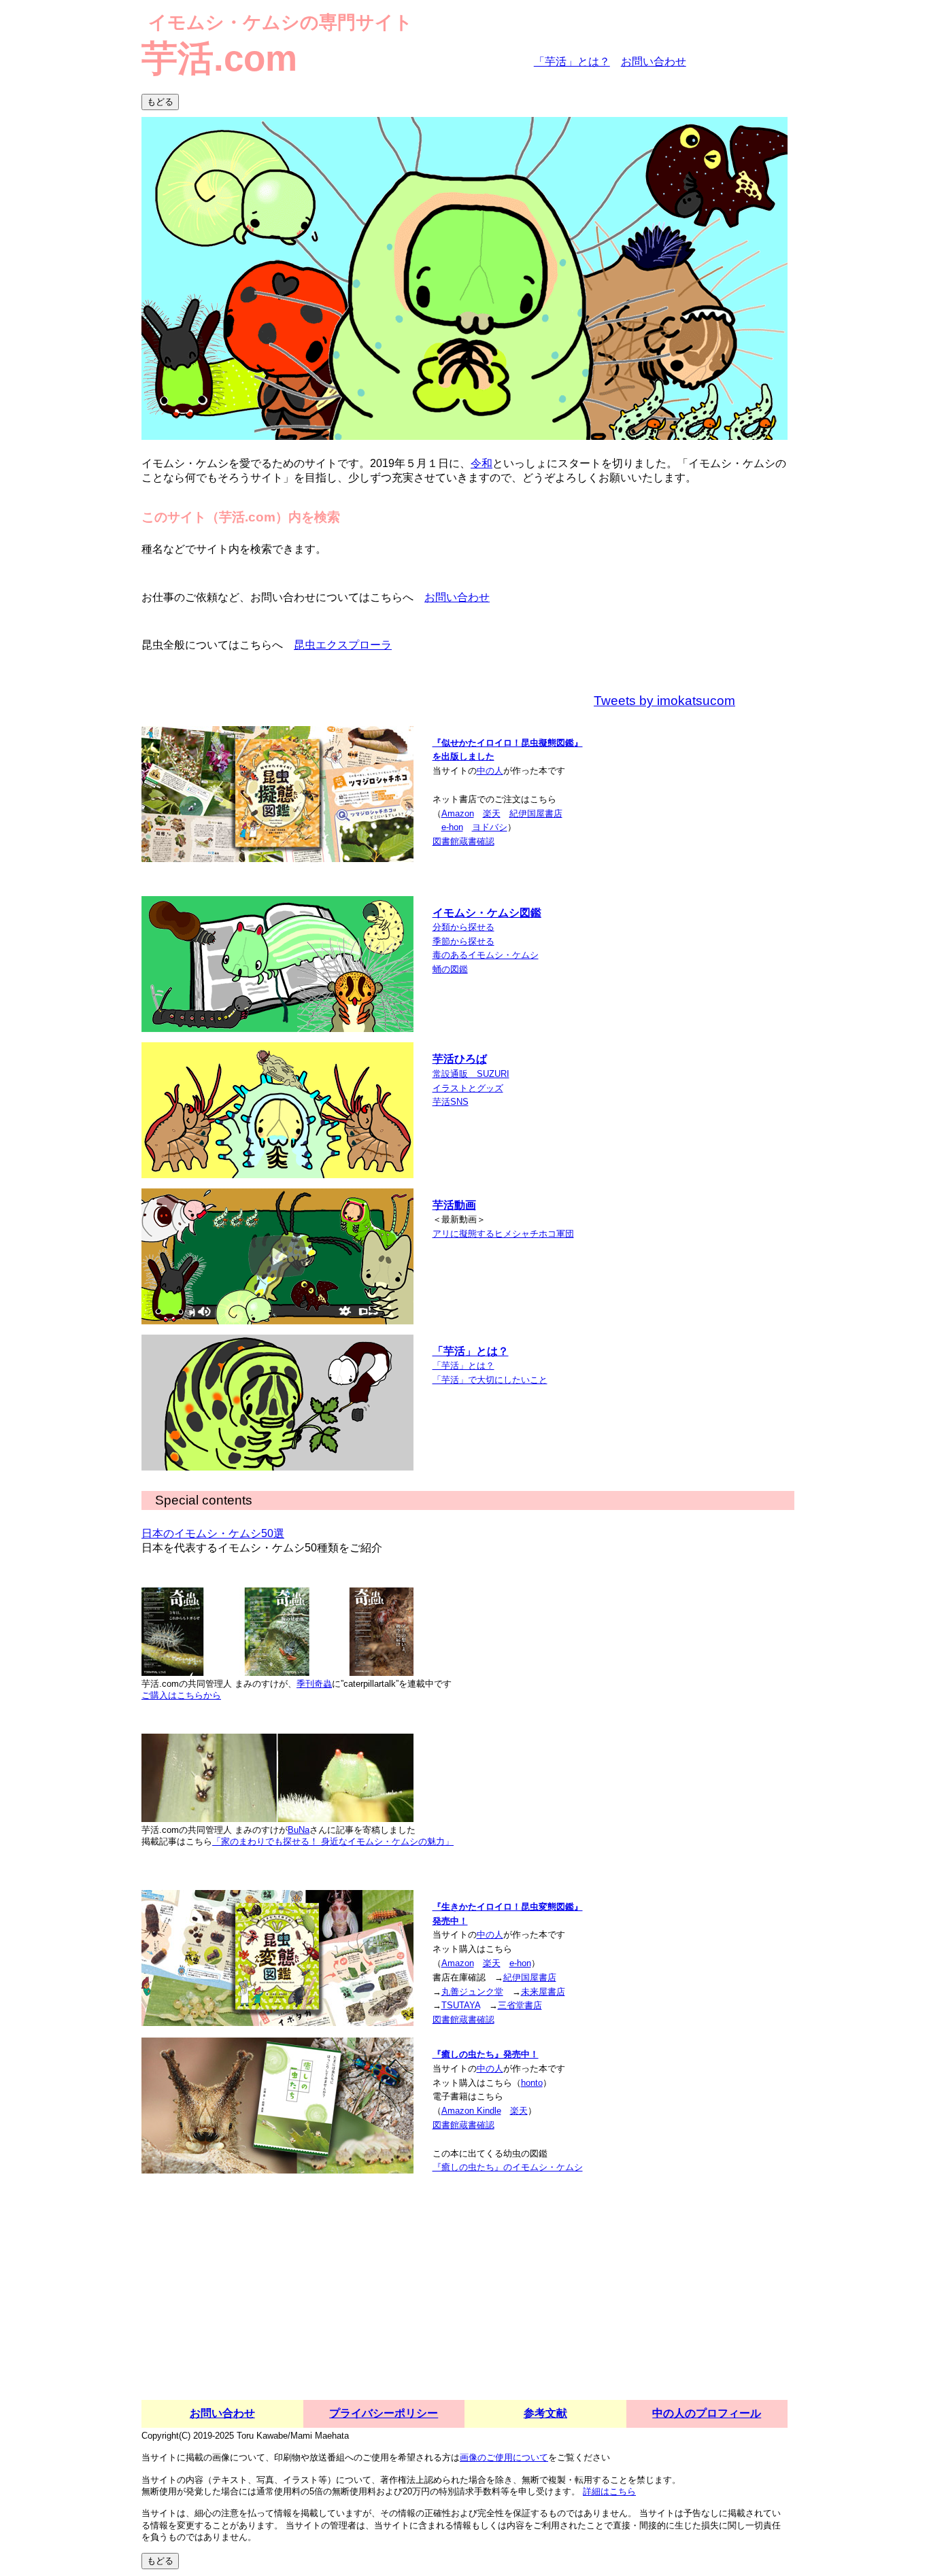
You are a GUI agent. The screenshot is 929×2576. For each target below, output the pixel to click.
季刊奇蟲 (314, 1684)
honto (532, 2083)
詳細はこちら (609, 2491)
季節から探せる (463, 941)
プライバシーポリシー (384, 2413)
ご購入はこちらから (181, 1695)
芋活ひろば (460, 1059)
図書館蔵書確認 (463, 841)
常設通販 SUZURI (471, 1074)
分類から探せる (463, 927)
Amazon (458, 813)
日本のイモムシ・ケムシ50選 (213, 1533)
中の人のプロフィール (707, 2413)
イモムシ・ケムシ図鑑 (487, 913)
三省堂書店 (520, 2005)
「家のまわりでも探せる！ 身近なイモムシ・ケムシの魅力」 (333, 1841)
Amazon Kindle (471, 2111)
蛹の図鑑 (450, 969)
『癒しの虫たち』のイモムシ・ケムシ (508, 2167)
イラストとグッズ (468, 1088)
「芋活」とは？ (572, 62)
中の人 (490, 771)
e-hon (452, 827)
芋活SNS (451, 1102)
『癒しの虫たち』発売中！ (486, 2054)
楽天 (492, 813)
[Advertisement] (464, 2298)
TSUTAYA (461, 2005)
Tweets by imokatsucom (664, 701)
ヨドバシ (490, 827)
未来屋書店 (543, 1992)
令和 (482, 463)
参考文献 (545, 2413)
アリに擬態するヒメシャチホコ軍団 (503, 1234)
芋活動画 (454, 1205)
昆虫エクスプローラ (343, 645)
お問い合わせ (654, 62)
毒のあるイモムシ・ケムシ (486, 955)
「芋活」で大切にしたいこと (490, 1380)
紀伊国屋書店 (536, 813)
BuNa (299, 1830)
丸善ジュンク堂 (472, 1992)
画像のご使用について (504, 2457)
